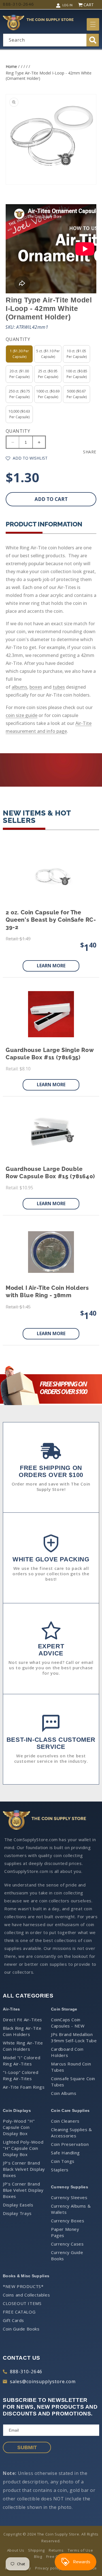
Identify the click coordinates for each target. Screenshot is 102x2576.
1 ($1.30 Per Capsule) (19, 354)
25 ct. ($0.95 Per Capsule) (48, 374)
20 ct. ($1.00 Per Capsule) (19, 374)
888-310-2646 (26, 2372)
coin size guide (22, 715)
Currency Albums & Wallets (71, 2209)
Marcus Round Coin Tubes (71, 2067)
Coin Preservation (70, 2144)
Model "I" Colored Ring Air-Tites (22, 2061)
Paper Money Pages (65, 2232)
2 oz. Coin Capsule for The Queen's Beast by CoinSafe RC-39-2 (51, 920)
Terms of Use (80, 2550)
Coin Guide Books (21, 2329)
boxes (36, 687)
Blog (38, 2556)
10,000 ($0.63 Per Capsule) (19, 414)
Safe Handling (65, 2153)
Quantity (18, 431)
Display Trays (17, 2213)
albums (19, 687)
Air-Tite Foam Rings (24, 2087)
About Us (16, 2550)
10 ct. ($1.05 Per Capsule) (77, 354)
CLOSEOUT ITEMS (22, 2303)
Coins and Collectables (26, 2295)
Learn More (51, 966)
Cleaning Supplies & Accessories (71, 2133)
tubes (59, 687)
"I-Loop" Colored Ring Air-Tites (21, 2075)
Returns (56, 2550)
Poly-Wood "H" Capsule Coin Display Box (19, 2127)
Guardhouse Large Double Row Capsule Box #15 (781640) (50, 1173)
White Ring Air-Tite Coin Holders (23, 2046)
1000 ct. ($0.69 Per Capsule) (48, 394)
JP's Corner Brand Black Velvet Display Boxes (24, 2169)
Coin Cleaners (65, 2121)
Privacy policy (48, 2568)
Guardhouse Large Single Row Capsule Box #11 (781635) (50, 1054)
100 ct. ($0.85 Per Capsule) (77, 374)
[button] (93, 24)
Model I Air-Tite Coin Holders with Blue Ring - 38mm (47, 1292)
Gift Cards (13, 2320)
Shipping (36, 2550)
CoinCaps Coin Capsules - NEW (68, 2023)
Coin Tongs (63, 2161)
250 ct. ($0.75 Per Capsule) (19, 394)
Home (11, 66)
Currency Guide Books (67, 2255)
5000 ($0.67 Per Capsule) (77, 394)
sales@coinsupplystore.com (43, 2381)
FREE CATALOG (19, 2312)
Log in (67, 5)
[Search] (93, 40)
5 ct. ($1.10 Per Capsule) (48, 354)
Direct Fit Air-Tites (23, 2020)
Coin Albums (64, 2093)
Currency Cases (67, 2244)
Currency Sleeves (69, 2197)
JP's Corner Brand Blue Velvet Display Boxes (23, 2190)
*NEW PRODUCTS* (23, 2286)
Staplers (60, 2170)
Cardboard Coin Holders (67, 2052)
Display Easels (18, 2205)
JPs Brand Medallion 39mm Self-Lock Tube (74, 2037)
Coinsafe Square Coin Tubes (73, 2082)
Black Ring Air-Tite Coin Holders (22, 2031)
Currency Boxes (68, 2221)
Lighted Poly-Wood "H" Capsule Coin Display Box (23, 2148)
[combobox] (51, 40)
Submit (27, 2447)
